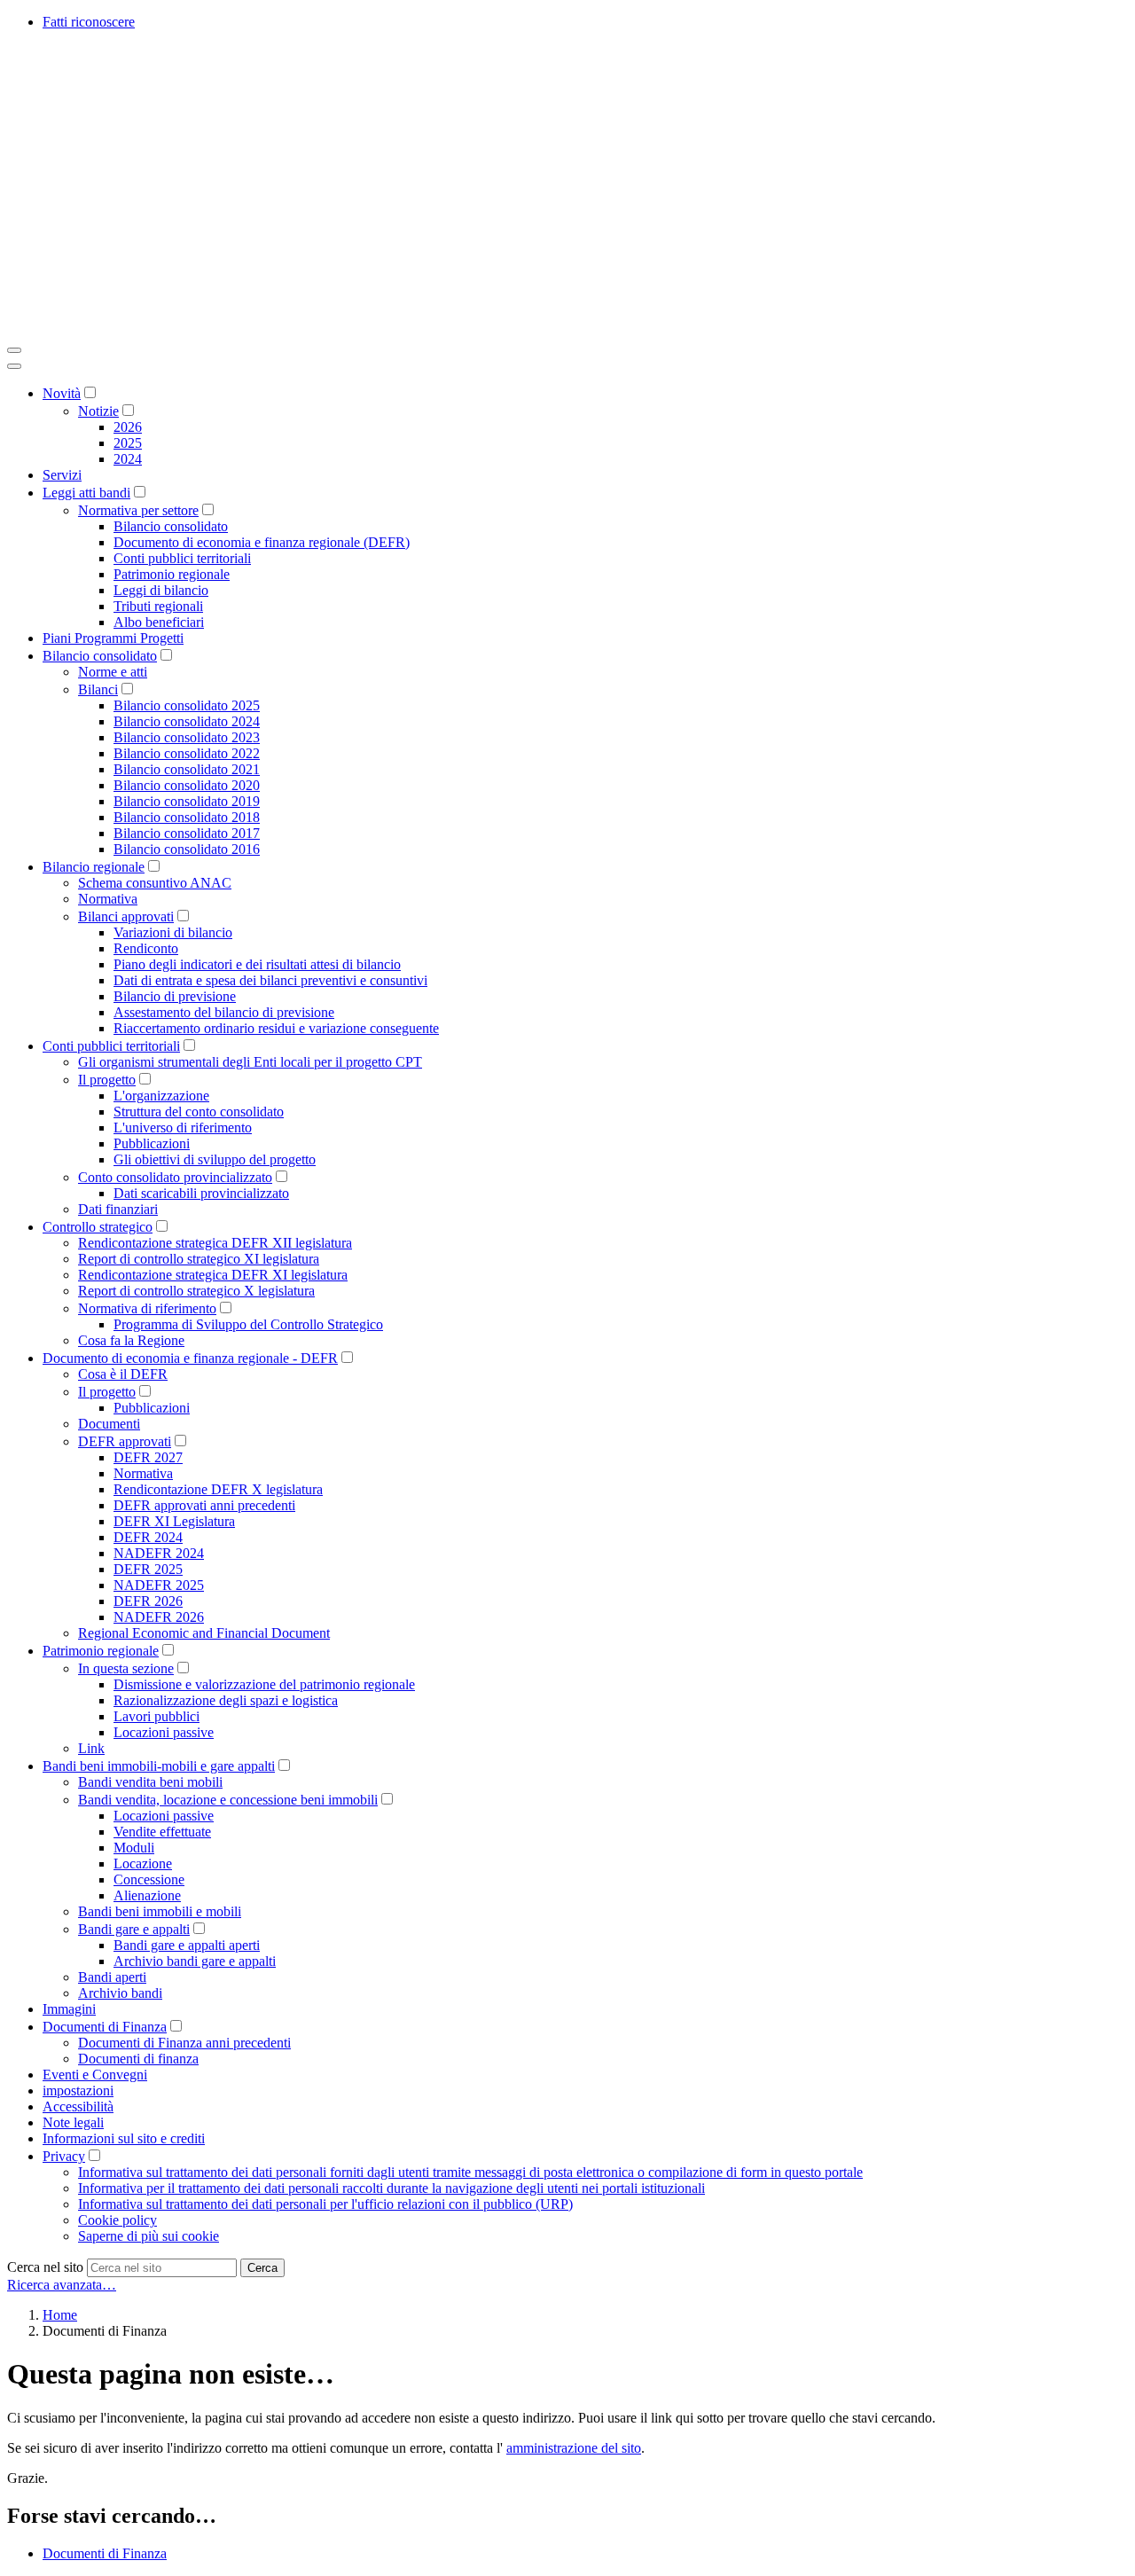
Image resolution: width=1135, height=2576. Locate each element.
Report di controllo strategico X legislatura (196, 1291)
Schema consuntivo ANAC (155, 883)
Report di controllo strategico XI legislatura (199, 1259)
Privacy (64, 2156)
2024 (128, 459)
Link (91, 1748)
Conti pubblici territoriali (182, 558)
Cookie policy (117, 2220)
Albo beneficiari (159, 622)
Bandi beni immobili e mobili (160, 1911)
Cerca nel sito (45, 2267)
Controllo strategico (98, 1227)
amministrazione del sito (574, 2448)
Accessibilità (78, 2106)
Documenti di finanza (138, 2059)
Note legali (73, 2122)
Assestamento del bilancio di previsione (224, 1012)
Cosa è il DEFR (123, 1374)
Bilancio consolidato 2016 (187, 849)
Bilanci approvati (126, 916)
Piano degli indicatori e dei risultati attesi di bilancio (257, 964)
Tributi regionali (158, 606)
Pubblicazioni (152, 1143)
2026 (128, 427)
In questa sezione (126, 1668)
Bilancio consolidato (171, 526)
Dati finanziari (118, 1209)
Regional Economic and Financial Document (204, 1633)
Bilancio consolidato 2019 (187, 801)
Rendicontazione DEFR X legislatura (218, 1489)
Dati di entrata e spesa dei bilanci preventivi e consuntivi (270, 980)
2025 (128, 443)
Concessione (149, 1879)
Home (60, 2315)
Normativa (108, 899)
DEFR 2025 (148, 1569)
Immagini (69, 2009)
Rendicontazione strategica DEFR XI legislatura (213, 1275)
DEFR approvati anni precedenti (204, 1505)
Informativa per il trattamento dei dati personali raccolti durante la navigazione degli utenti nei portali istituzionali (391, 2188)
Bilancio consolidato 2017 (187, 833)
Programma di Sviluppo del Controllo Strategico (248, 1324)
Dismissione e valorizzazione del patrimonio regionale (264, 1684)
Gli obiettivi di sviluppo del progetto (215, 1159)
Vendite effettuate (162, 1832)
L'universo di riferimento (183, 1127)
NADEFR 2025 (159, 1585)
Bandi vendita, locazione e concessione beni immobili (228, 1800)
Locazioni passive (164, 1732)
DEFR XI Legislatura (174, 1521)
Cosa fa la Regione (131, 1340)
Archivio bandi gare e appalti (195, 1961)
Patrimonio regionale (172, 574)
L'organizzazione (161, 1096)
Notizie (98, 411)
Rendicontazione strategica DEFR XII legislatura (215, 1243)
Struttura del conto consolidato (199, 1112)
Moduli (134, 1848)
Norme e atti (113, 672)
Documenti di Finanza (105, 2027)
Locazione (143, 1863)
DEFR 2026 (148, 1601)
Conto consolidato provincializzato (175, 1177)
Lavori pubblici (157, 1716)
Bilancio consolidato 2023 (187, 737)
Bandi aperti (112, 1977)
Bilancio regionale (94, 867)
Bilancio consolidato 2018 (187, 817)
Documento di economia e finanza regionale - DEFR (190, 1358)
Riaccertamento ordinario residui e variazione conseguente (276, 1028)
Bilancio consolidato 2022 (187, 753)
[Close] (14, 366)
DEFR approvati (125, 1441)
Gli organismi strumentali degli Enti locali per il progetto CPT (250, 1062)
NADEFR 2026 (159, 1617)
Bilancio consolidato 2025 (187, 705)
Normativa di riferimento (147, 1308)
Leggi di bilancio (161, 590)
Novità (62, 393)
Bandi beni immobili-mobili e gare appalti (159, 1766)
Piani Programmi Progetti (113, 638)
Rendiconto (146, 948)
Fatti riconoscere (89, 22)
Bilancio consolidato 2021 (187, 769)
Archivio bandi (120, 1993)
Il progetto (107, 1080)
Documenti (109, 1424)
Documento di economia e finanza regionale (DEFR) (262, 542)
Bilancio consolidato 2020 (187, 785)
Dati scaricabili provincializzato (201, 1193)
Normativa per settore (138, 510)
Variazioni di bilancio (173, 932)
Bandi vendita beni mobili (150, 1782)
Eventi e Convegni (95, 2075)
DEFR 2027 (148, 1457)
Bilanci (98, 689)
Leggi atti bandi (86, 493)
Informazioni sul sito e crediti (124, 2138)
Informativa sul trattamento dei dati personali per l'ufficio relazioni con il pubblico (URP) (325, 2204)
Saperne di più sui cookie (149, 2236)
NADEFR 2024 (159, 1553)
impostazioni (78, 2091)
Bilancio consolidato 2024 (187, 721)
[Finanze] (273, 329)
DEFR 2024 (148, 1537)
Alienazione (147, 1895)
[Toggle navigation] (14, 350)
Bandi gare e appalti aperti (187, 1945)
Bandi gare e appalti (134, 1929)
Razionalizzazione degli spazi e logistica (226, 1700)
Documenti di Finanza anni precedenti (184, 2043)
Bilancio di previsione (175, 996)
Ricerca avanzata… (62, 2285)
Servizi (62, 475)
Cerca (262, 2268)
